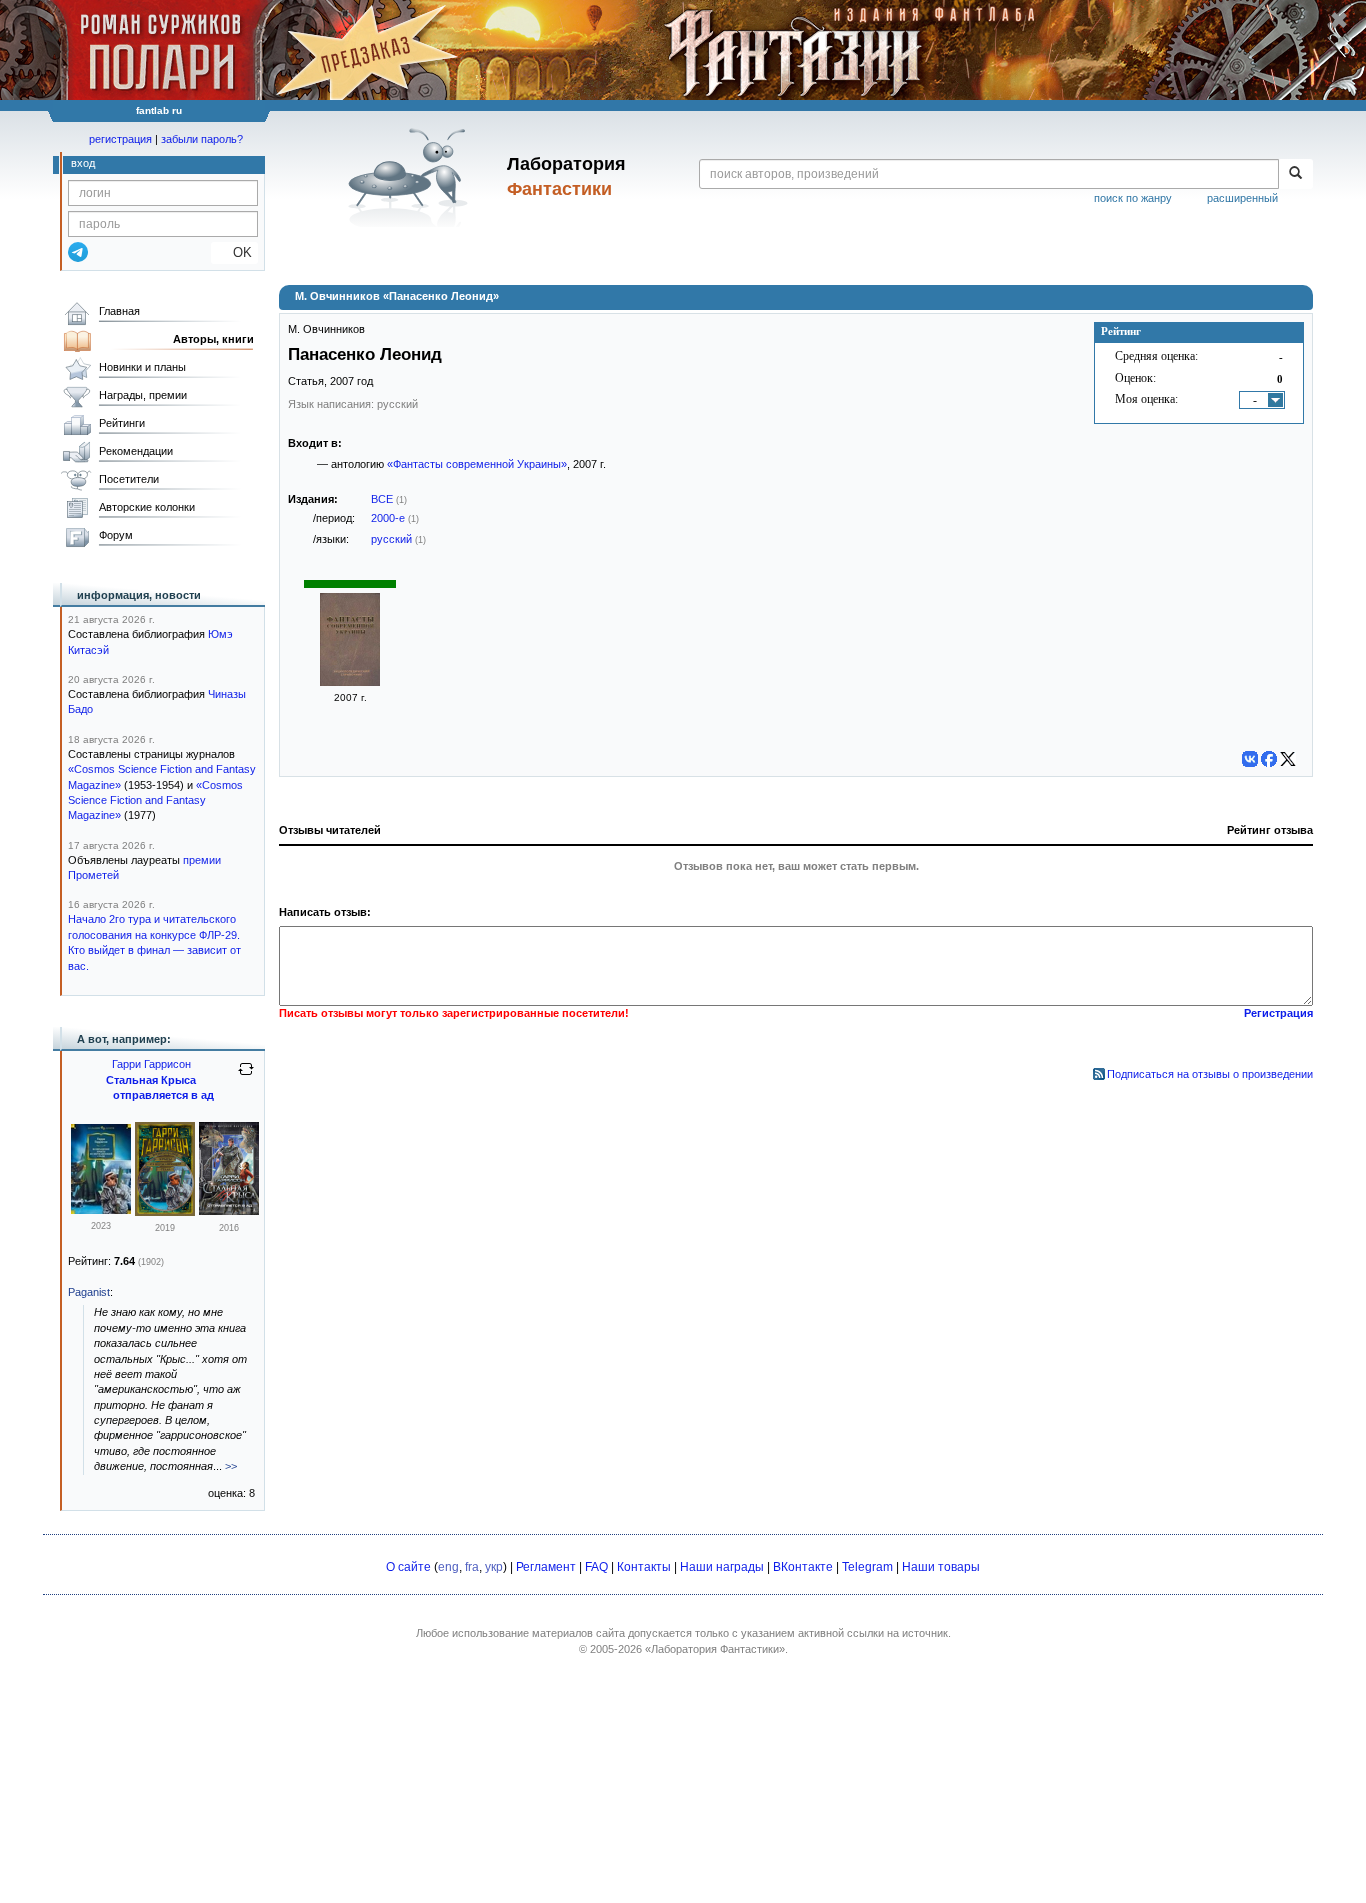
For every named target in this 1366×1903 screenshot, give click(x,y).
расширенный (1242, 198)
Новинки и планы (142, 367)
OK (234, 252)
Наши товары (941, 1567)
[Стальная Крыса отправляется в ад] (229, 1211)
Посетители (129, 479)
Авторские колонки (147, 507)
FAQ (596, 1567)
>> (231, 1466)
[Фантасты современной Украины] (350, 682)
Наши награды (722, 1567)
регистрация (120, 139)
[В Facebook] (1269, 759)
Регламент (546, 1567)
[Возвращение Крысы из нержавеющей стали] (165, 1212)
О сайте (408, 1567)
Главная (119, 311)
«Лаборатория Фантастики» (715, 1649)
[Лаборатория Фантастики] (411, 177)
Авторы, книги (213, 339)
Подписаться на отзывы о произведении (1210, 1074)
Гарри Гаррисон (151, 1064)
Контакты (644, 1567)
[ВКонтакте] (1250, 759)
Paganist (89, 1292)
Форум (116, 535)
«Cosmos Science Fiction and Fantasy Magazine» (155, 800)
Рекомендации (136, 451)
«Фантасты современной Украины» (477, 464)
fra (472, 1567)
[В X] (1288, 759)
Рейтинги (122, 423)
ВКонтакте (803, 1567)
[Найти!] (1295, 174)
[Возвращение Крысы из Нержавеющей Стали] (101, 1210)
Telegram (867, 1567)
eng (448, 1567)
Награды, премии (143, 395)
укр (494, 1567)
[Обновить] (246, 1077)
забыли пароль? (202, 139)
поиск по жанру (1133, 198)
